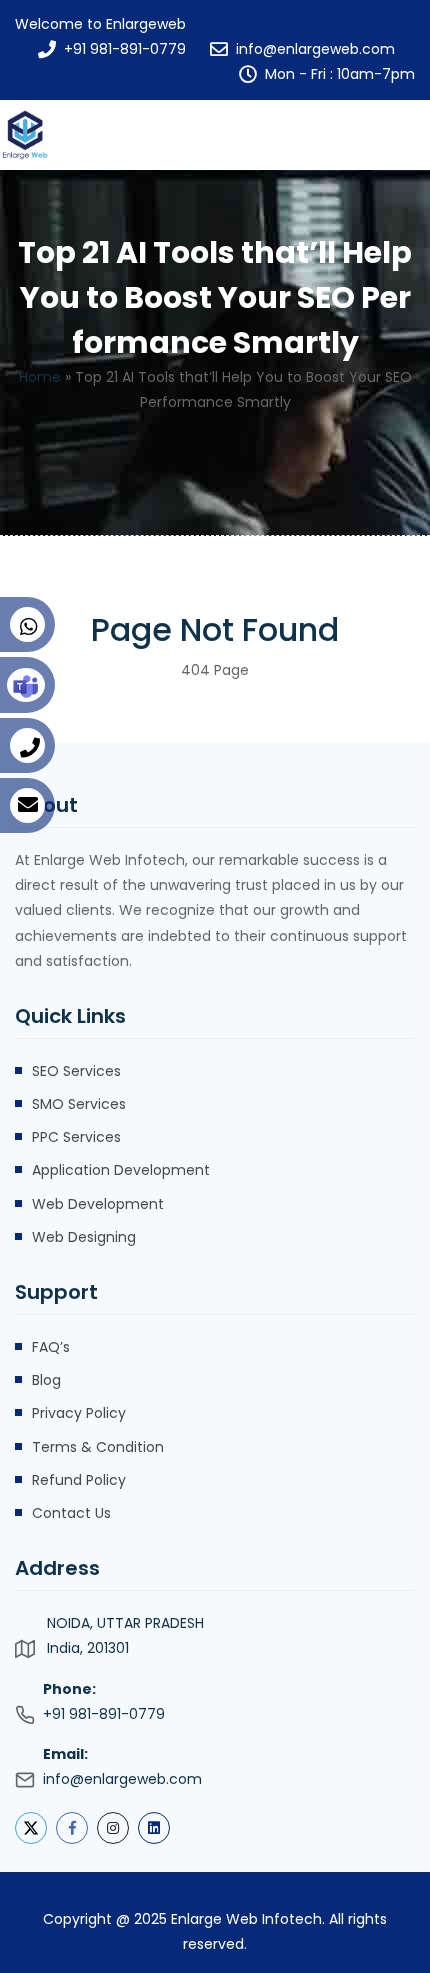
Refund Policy (79, 1480)
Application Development (121, 1170)
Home (40, 377)
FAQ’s (51, 1347)
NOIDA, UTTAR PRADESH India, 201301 (125, 1635)
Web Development (98, 1204)
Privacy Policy (79, 1413)
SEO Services (76, 1071)
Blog (46, 1380)
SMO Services (79, 1104)
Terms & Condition (98, 1447)
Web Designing (84, 1237)
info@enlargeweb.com (315, 49)
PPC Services (76, 1137)
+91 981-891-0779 (125, 49)
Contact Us (71, 1513)
